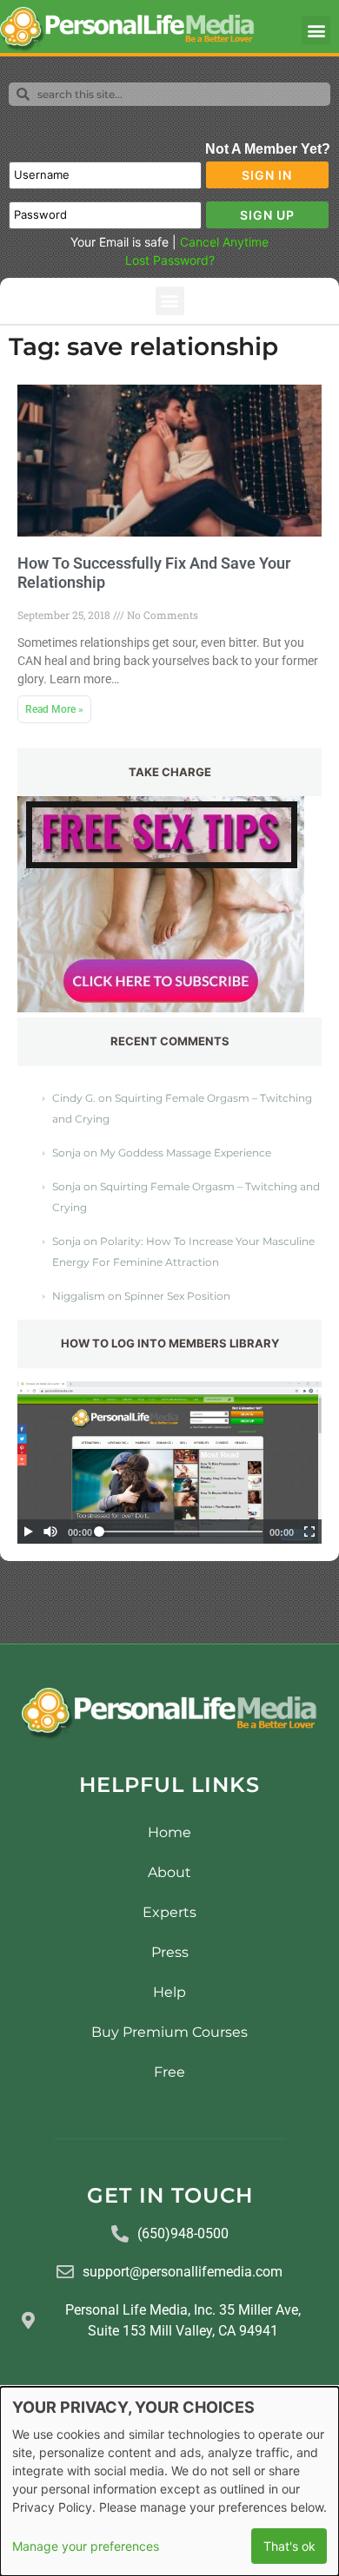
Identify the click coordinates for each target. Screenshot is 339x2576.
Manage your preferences (86, 2546)
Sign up (267, 215)
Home (169, 1832)
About (169, 1872)
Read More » (54, 709)
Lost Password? (170, 260)
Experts (169, 1912)
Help (169, 1992)
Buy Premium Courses (169, 2032)
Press (170, 1952)
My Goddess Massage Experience (186, 1153)
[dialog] (169, 2481)
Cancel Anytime (224, 242)
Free (169, 2072)
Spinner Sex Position (177, 1296)
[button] (316, 30)
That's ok (289, 2546)
